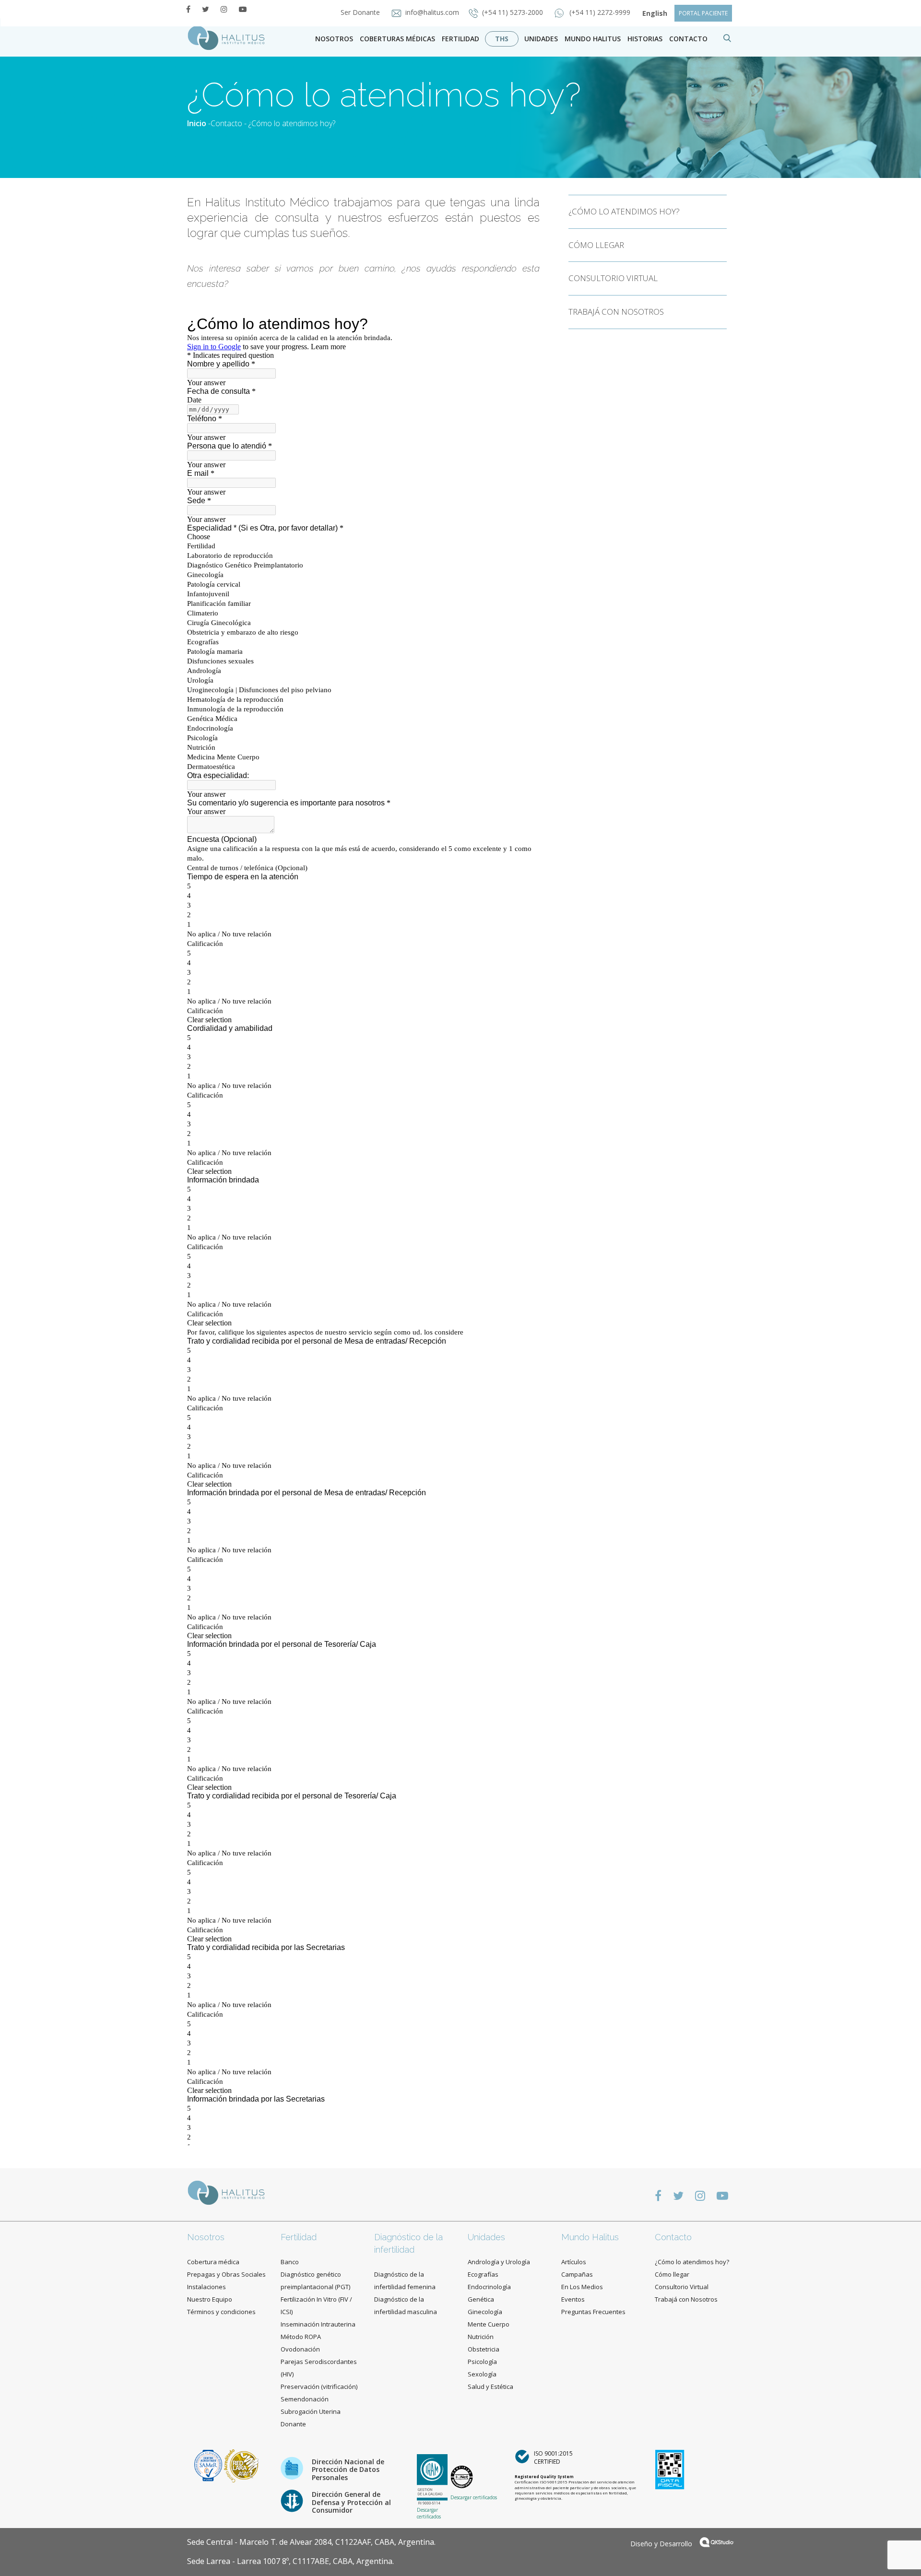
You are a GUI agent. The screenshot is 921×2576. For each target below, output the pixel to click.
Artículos (574, 2262)
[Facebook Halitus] (188, 9)
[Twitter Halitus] (206, 9)
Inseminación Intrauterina (318, 2324)
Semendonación (305, 2399)
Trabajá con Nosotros (686, 2299)
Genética (481, 2299)
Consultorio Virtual (682, 2287)
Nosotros (334, 39)
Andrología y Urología (499, 2262)
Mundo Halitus (593, 39)
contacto (688, 39)
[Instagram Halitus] (224, 9)
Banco (290, 2262)
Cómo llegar (672, 2274)
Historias (645, 39)
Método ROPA (301, 2337)
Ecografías (483, 2274)
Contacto (226, 123)
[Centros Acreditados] (209, 2465)
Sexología (482, 2374)
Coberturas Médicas (397, 39)
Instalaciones (207, 2287)
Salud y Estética (490, 2387)
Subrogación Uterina (311, 2411)
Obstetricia (484, 2349)
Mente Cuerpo (489, 2324)
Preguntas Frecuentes (593, 2312)
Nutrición (481, 2337)
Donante (293, 2424)
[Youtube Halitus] (243, 9)
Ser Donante (361, 12)
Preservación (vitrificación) (319, 2387)
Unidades (541, 39)
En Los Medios (582, 2287)
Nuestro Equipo (210, 2299)
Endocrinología (489, 2287)
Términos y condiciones (221, 2312)
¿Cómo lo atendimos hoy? (692, 2262)
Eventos (573, 2299)
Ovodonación (300, 2349)
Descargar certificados (429, 2513)
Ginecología (485, 2312)
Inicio (197, 123)
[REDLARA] (242, 2465)
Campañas (577, 2274)
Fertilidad (460, 39)
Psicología (482, 2362)
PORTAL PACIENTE (703, 13)
